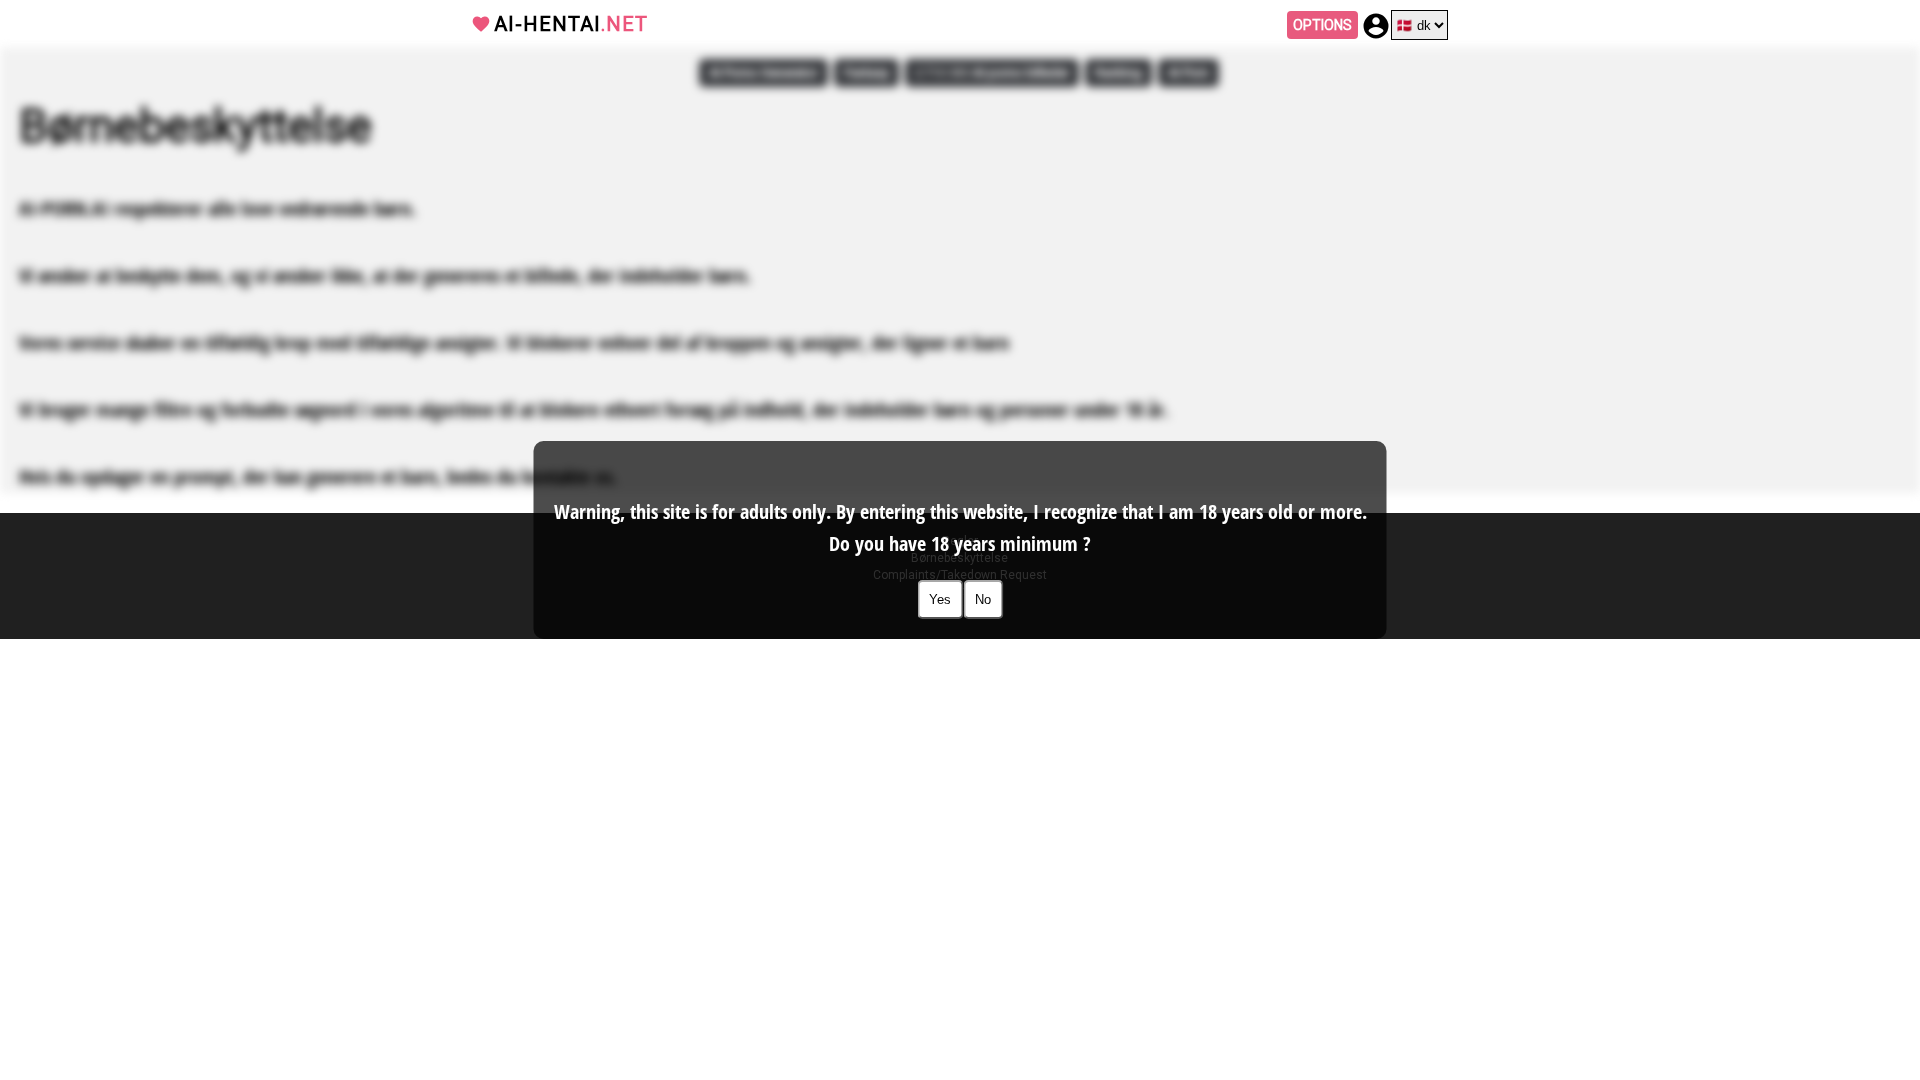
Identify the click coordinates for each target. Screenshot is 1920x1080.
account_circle (1376, 26)
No (983, 599)
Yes (940, 599)
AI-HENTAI (571, 24)
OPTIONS (1322, 25)
